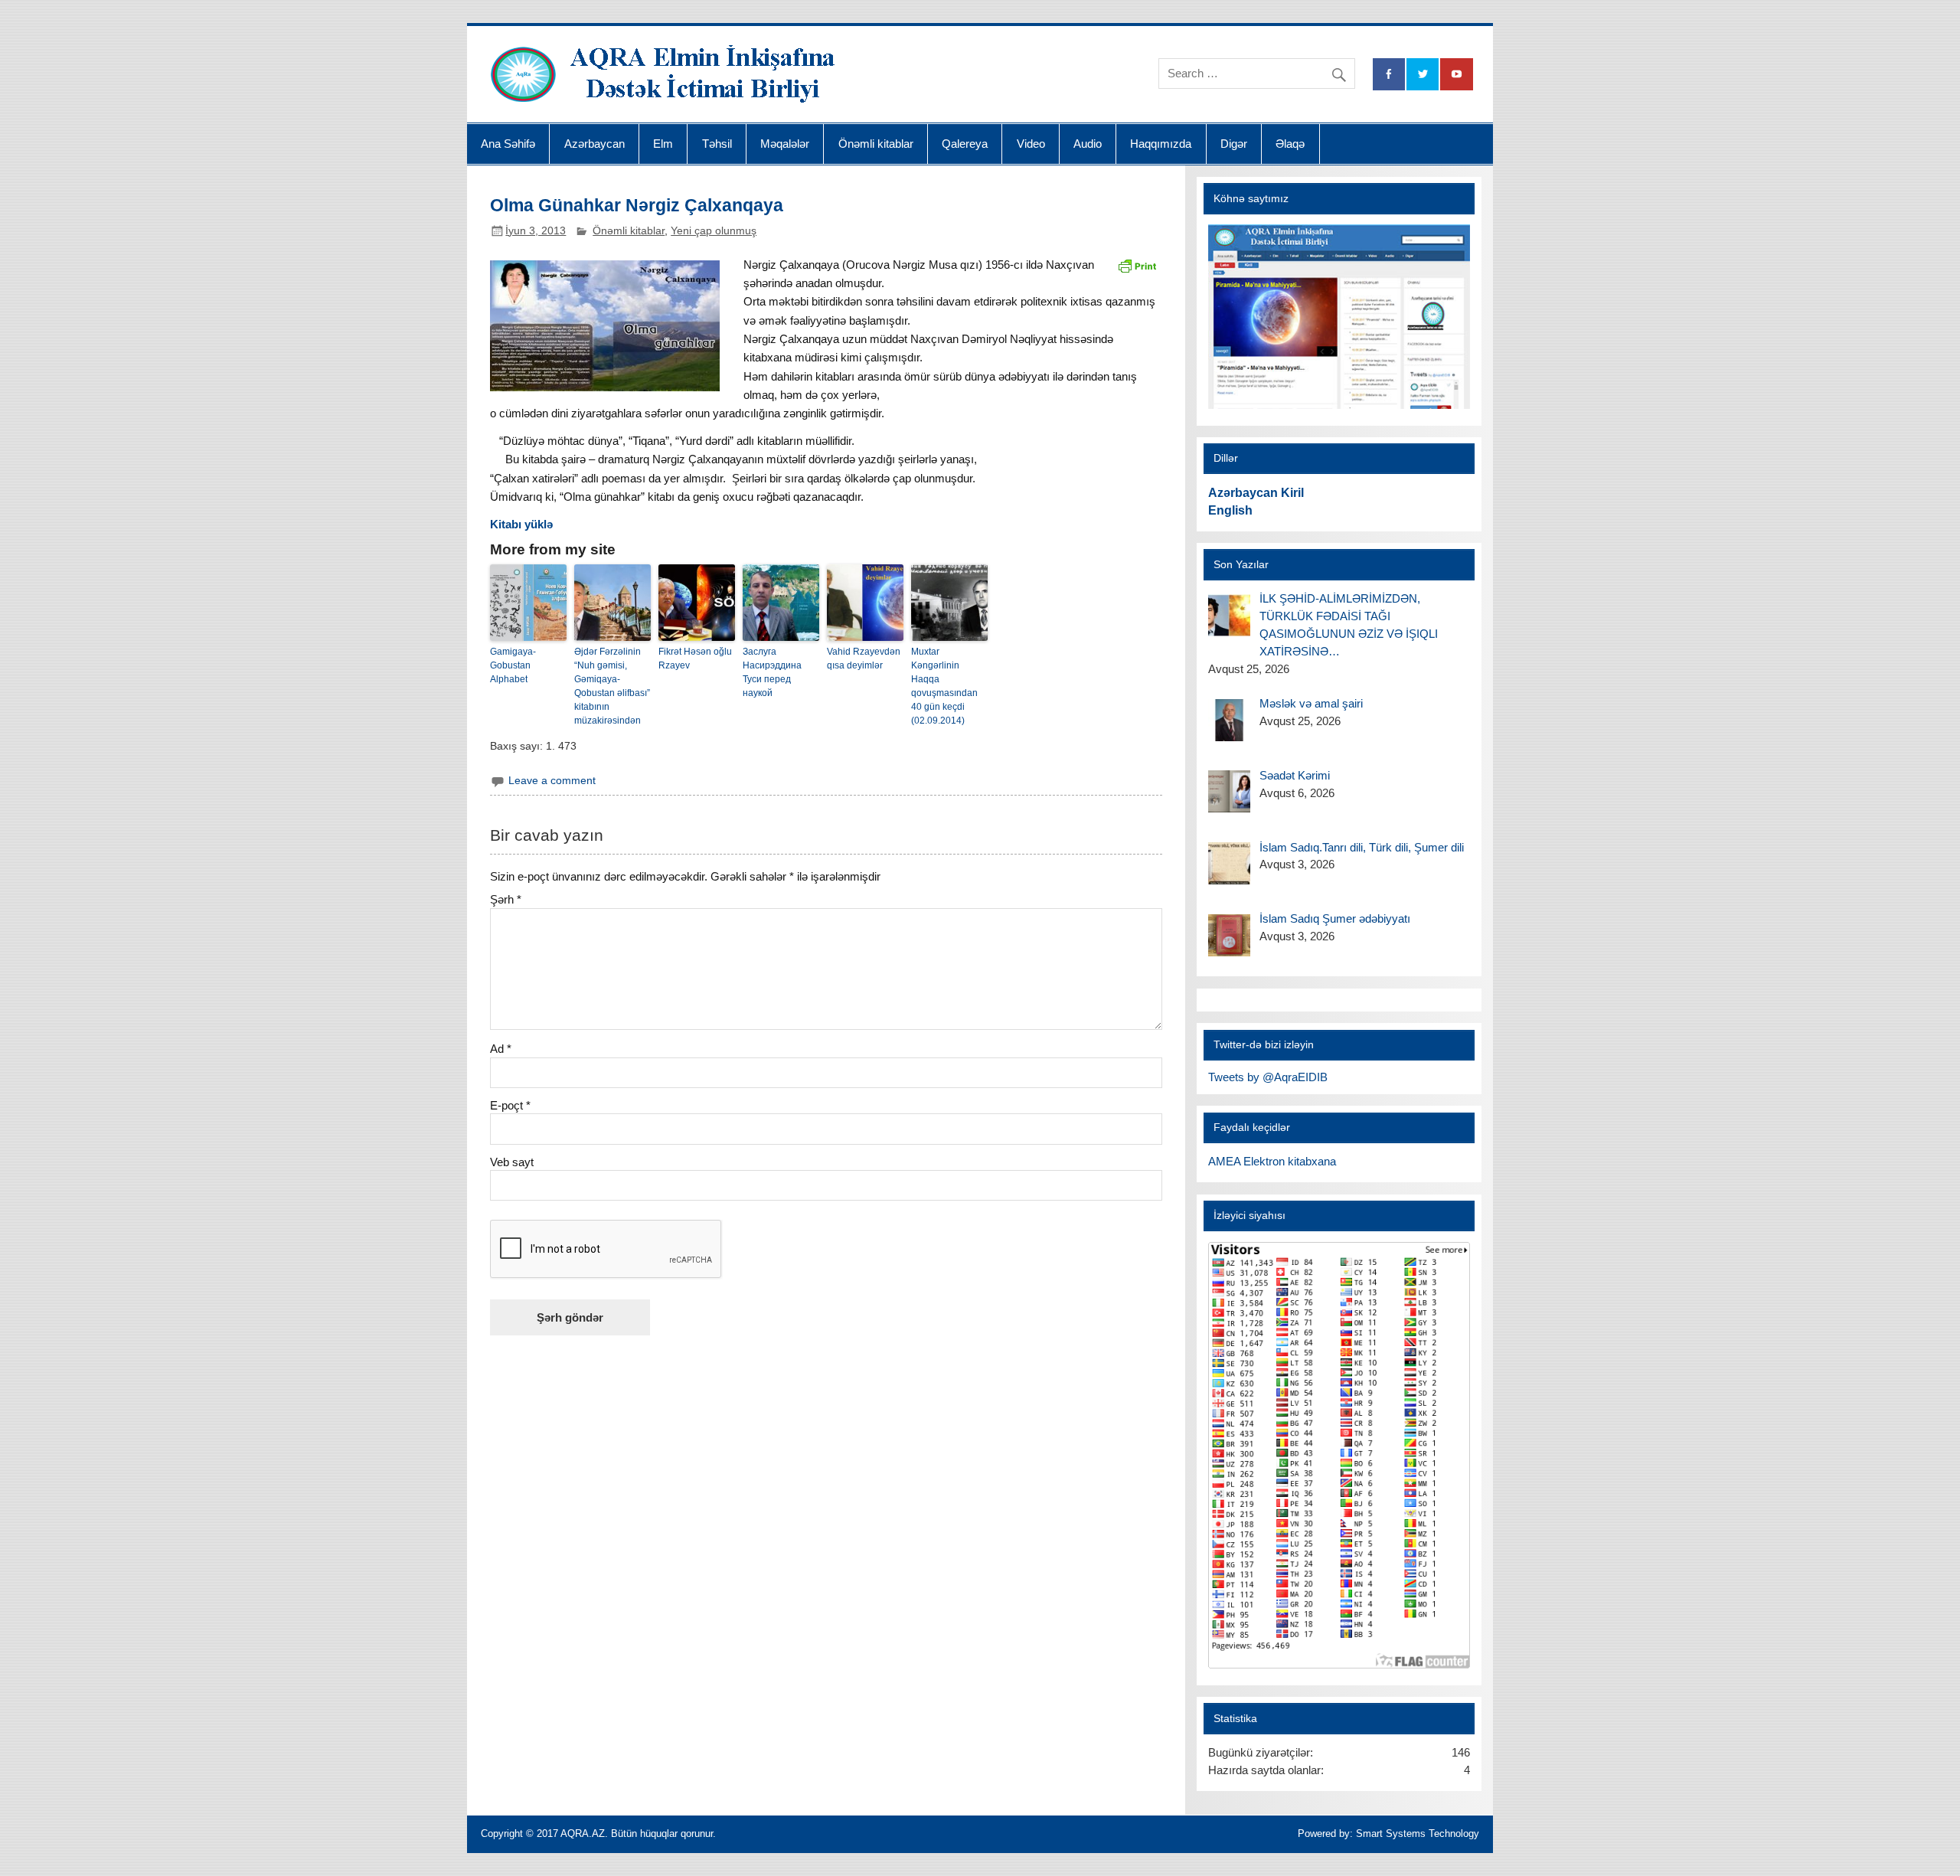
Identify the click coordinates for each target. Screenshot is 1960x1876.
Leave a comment (552, 781)
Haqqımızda (1161, 144)
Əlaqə (1290, 144)
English (1230, 510)
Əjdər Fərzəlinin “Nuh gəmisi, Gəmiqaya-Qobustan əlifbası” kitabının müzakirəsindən (612, 686)
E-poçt (510, 1105)
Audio (1088, 144)
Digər (1234, 144)
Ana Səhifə (508, 144)
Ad (501, 1049)
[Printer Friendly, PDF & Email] (1137, 265)
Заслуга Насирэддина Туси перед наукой (772, 672)
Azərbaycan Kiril (1256, 493)
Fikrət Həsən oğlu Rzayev (695, 659)
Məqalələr (785, 144)
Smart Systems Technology (1418, 1834)
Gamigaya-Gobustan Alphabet (513, 665)
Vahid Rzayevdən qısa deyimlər (864, 659)
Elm (663, 144)
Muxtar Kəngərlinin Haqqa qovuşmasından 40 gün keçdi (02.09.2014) (944, 686)
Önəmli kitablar (876, 144)
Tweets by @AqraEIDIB (1268, 1077)
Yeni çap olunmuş (714, 231)
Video (1031, 144)
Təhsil (717, 144)
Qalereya (965, 144)
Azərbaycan (595, 144)
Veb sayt (512, 1162)
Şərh (506, 899)
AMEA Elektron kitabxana (1272, 1161)
